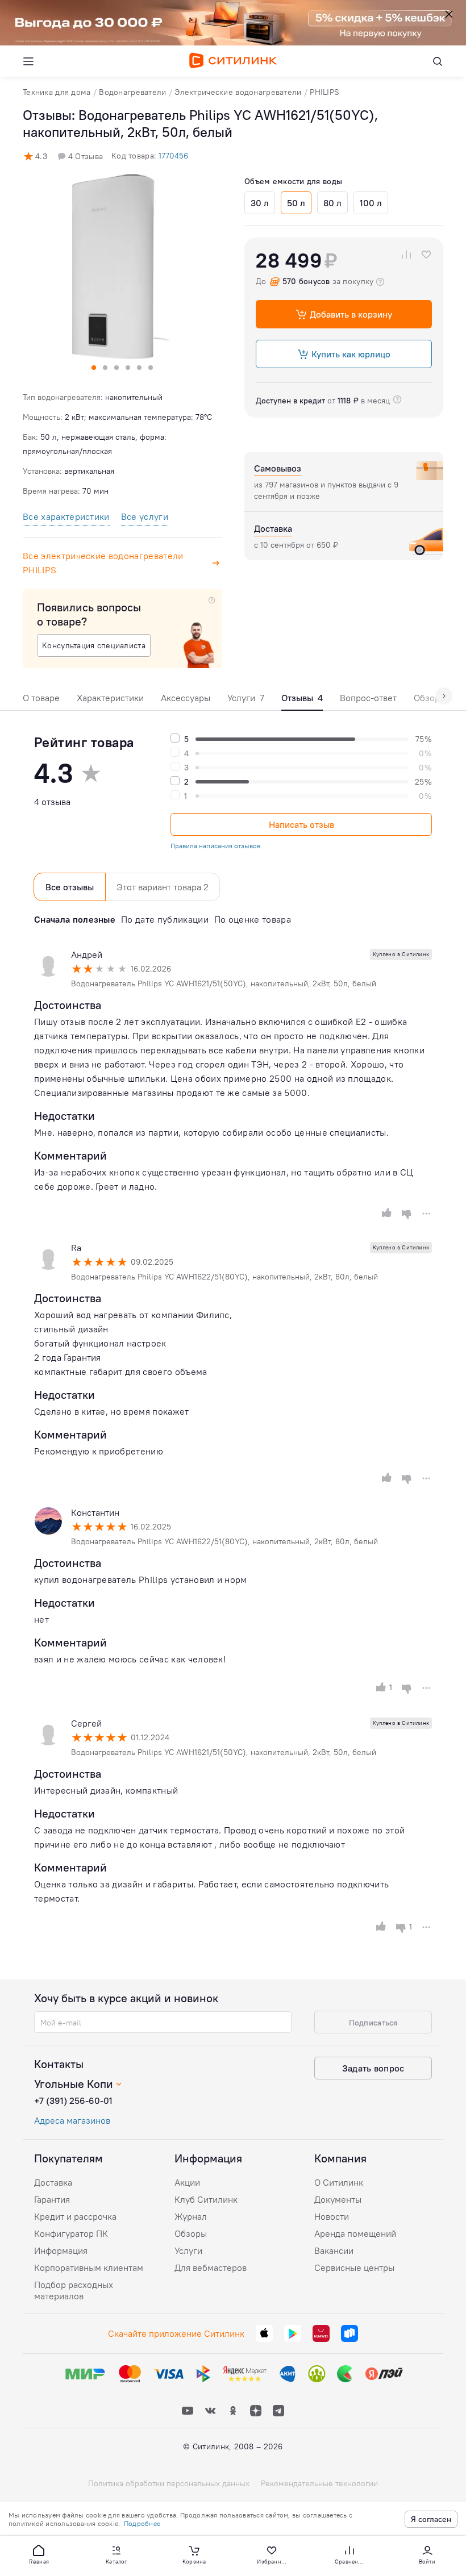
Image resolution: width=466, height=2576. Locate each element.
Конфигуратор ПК (71, 2233)
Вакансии (334, 2250)
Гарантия (52, 2199)
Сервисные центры (354, 2267)
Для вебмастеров (211, 2267)
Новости (332, 2216)
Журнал (191, 2216)
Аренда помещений (355, 2233)
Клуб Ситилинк (206, 2199)
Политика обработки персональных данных (169, 2483)
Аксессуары (186, 698)
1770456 (173, 156)
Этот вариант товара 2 (163, 887)
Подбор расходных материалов (74, 2290)
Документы (338, 2199)
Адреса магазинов (72, 2120)
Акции (187, 2182)
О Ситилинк (339, 2182)
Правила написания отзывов (215, 846)
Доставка (53, 2182)
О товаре (41, 698)
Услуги (246, 698)
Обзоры (191, 2233)
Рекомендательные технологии (319, 2483)
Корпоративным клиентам (89, 2267)
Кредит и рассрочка (75, 2216)
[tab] (41, 701)
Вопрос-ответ (368, 698)
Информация (61, 2250)
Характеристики (110, 698)
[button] (39, 2554)
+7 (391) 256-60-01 (73, 2100)
